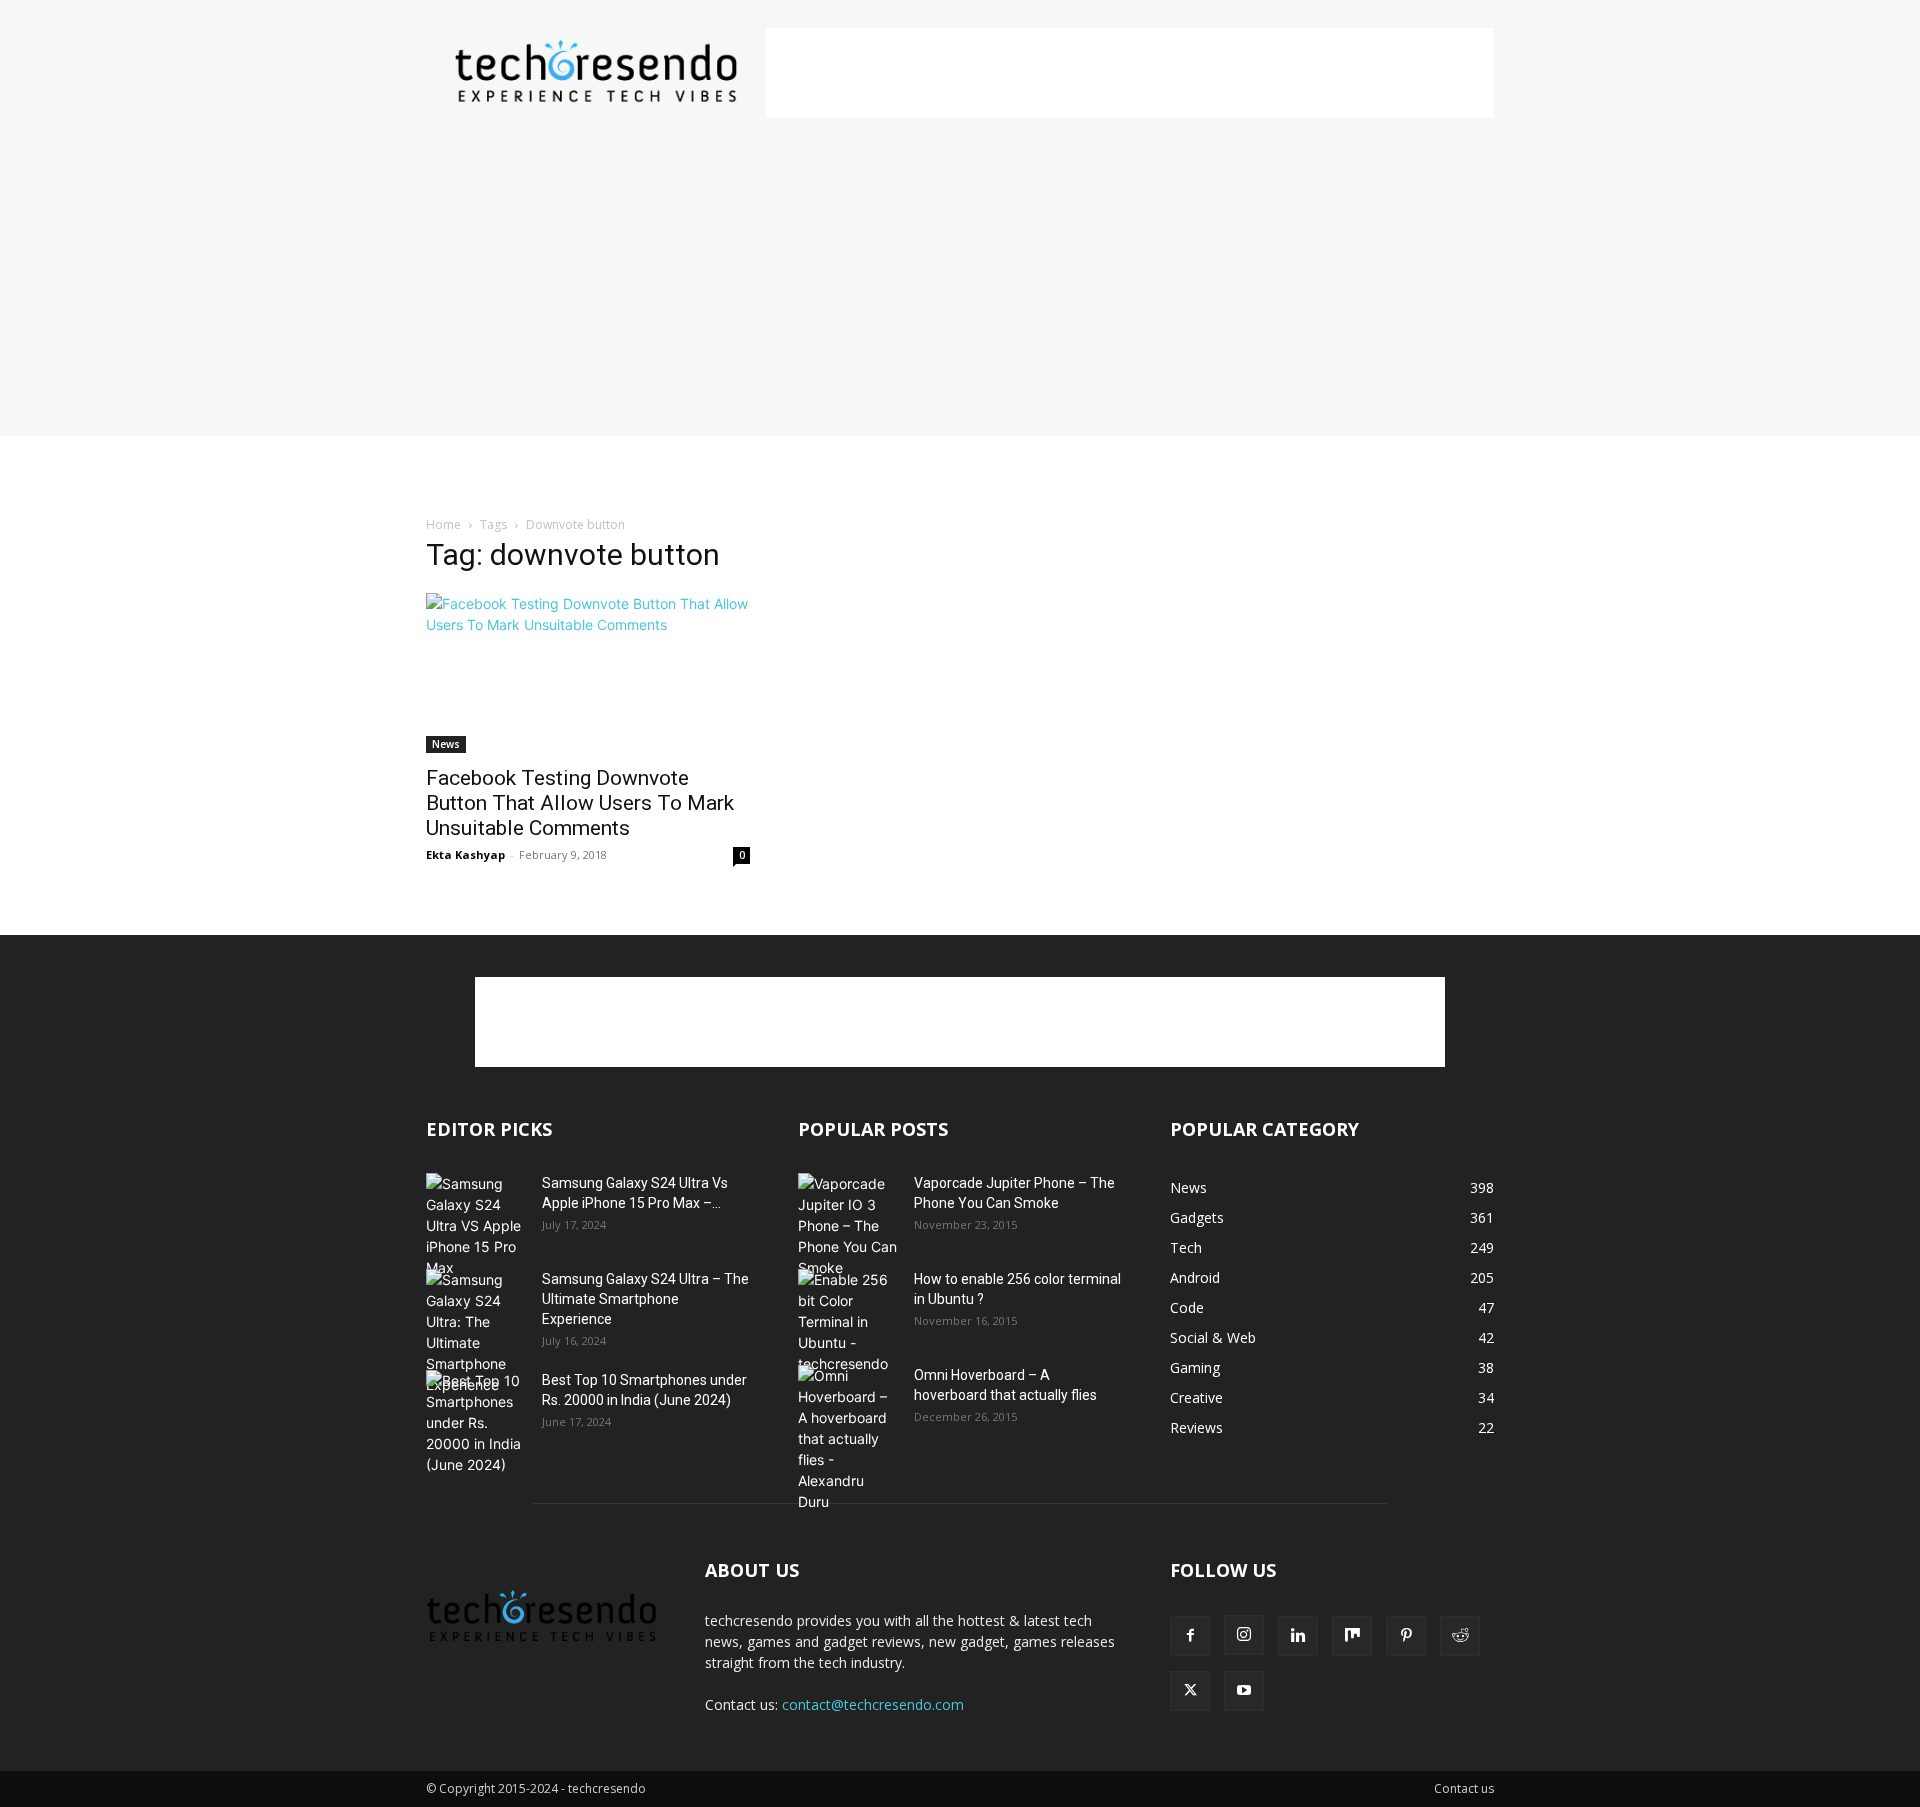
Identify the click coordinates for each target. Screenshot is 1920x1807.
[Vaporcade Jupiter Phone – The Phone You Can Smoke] (848, 1225)
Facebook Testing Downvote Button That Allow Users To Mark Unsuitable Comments (580, 803)
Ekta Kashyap (465, 854)
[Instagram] (1244, 1635)
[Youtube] (1244, 1691)
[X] (1190, 1691)
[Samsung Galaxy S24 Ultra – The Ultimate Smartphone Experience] (476, 1332)
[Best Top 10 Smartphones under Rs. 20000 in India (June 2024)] (476, 1422)
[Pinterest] (1406, 1636)
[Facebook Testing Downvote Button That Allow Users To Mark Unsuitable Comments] (588, 673)
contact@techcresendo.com (873, 1704)
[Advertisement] (1130, 73)
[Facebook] (1190, 1636)
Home (443, 524)
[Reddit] (1460, 1636)
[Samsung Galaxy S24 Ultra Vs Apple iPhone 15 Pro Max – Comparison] (476, 1225)
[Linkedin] (1298, 1636)
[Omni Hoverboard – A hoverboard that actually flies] (848, 1438)
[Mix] (1352, 1636)
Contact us (1464, 1788)
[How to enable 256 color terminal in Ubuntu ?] (848, 1321)
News (446, 744)
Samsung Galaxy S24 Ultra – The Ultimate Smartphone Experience (645, 1299)
